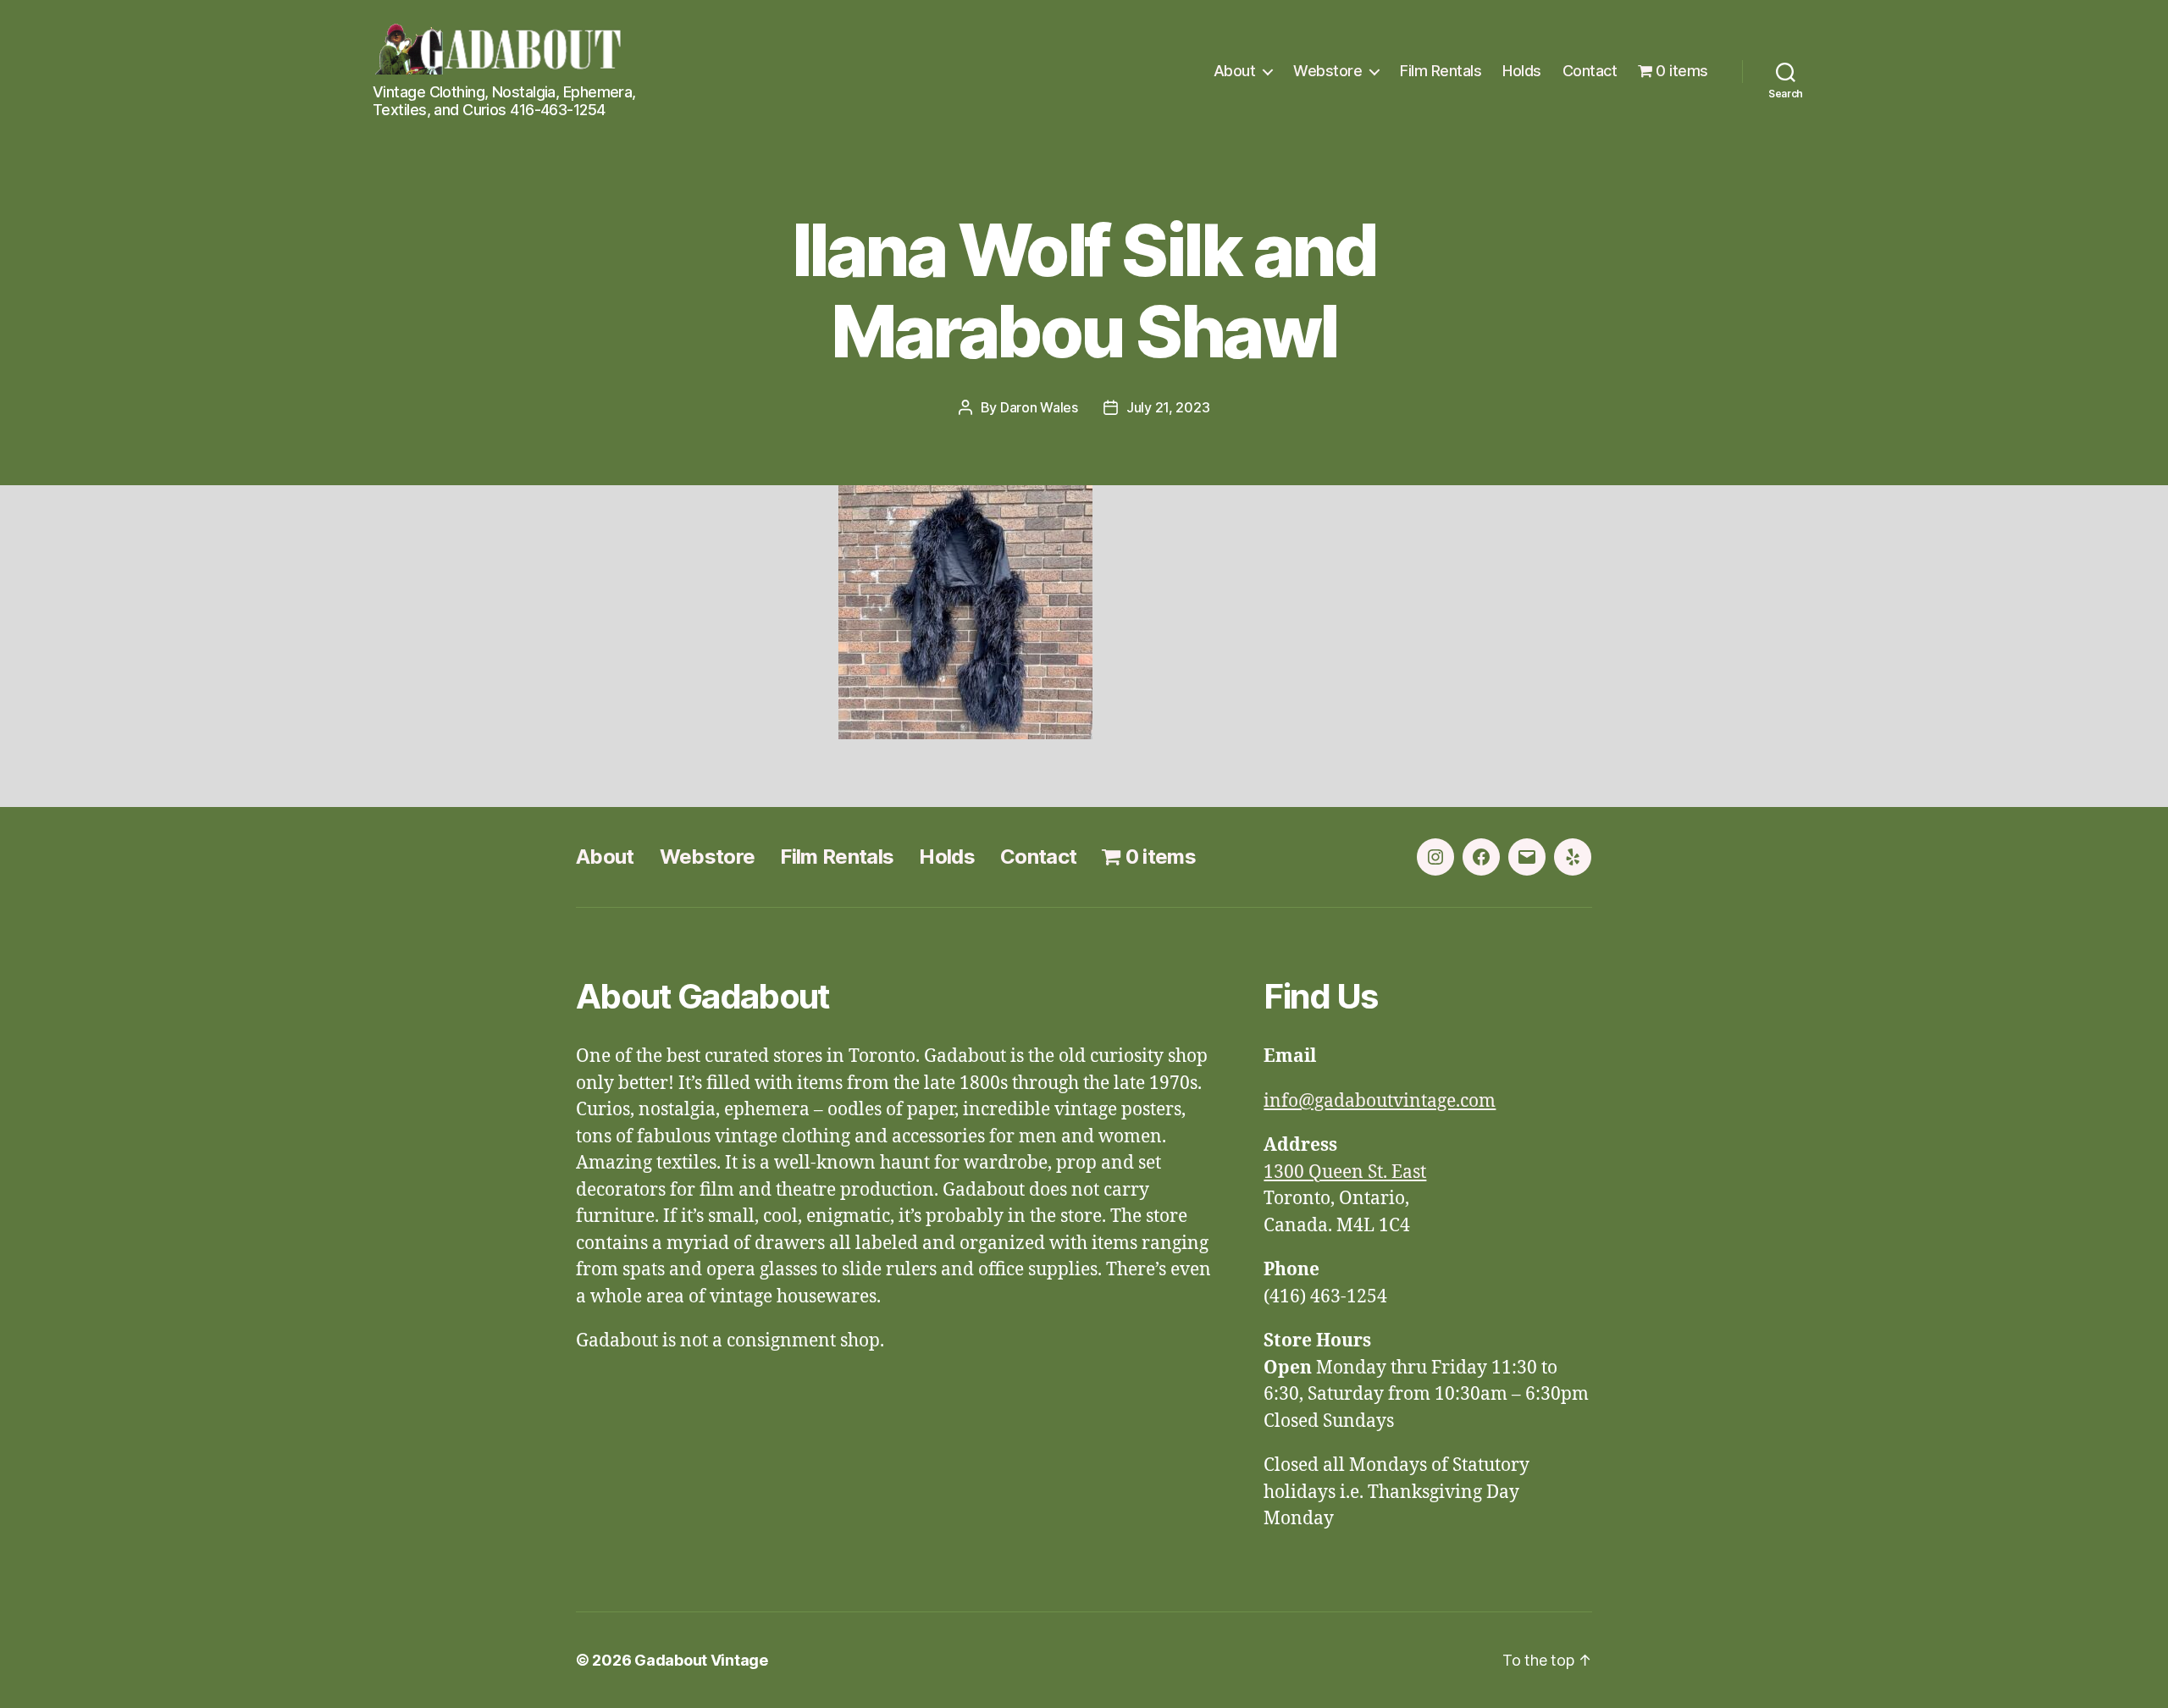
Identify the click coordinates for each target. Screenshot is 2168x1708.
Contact (1590, 71)
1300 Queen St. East (1345, 1172)
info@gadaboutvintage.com (1380, 1101)
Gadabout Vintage (701, 1660)
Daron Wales (1039, 407)
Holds (1522, 71)
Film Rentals (1441, 71)
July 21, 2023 (1168, 407)
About (1235, 71)
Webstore (1327, 71)
